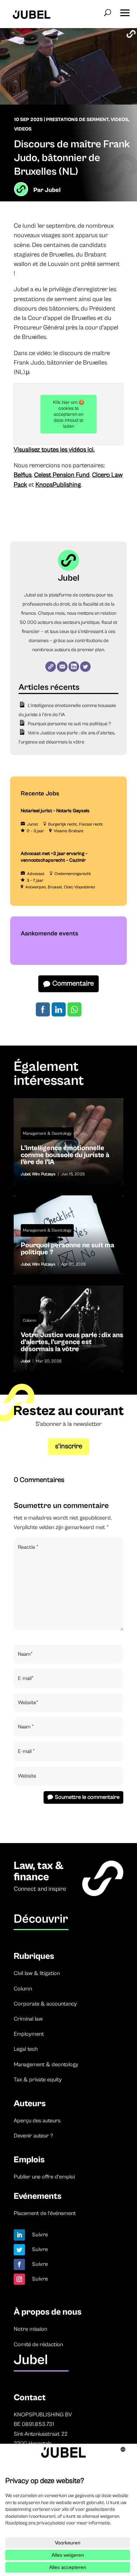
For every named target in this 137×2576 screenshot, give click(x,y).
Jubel (53, 190)
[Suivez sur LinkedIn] (19, 2235)
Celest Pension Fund (62, 475)
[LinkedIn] (74, 667)
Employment (29, 2034)
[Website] (51, 667)
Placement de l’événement (45, 2213)
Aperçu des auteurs (37, 2121)
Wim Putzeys (44, 1174)
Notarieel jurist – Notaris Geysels (55, 811)
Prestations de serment (77, 120)
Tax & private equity (38, 2080)
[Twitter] (85, 667)
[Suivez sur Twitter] (19, 2250)
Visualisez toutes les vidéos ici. (54, 450)
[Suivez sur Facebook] (19, 2264)
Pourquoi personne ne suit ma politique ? (69, 724)
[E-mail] (62, 667)
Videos (119, 120)
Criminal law (28, 2019)
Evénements (38, 2196)
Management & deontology (46, 2064)
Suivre (40, 2235)
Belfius (23, 475)
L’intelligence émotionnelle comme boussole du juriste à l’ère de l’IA (68, 1141)
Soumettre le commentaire (87, 1797)
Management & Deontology (47, 1133)
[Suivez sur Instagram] (19, 2279)
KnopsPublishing (58, 485)
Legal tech (26, 2049)
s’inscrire (69, 1446)
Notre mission (30, 2329)
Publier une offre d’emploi (44, 2177)
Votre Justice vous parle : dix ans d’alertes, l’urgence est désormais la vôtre (68, 1329)
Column (30, 1320)
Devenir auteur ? (33, 2136)
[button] (125, 11)
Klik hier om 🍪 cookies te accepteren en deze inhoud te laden (69, 414)
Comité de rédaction (38, 2344)
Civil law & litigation (37, 1973)
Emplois (29, 2160)
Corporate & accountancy (45, 2004)
